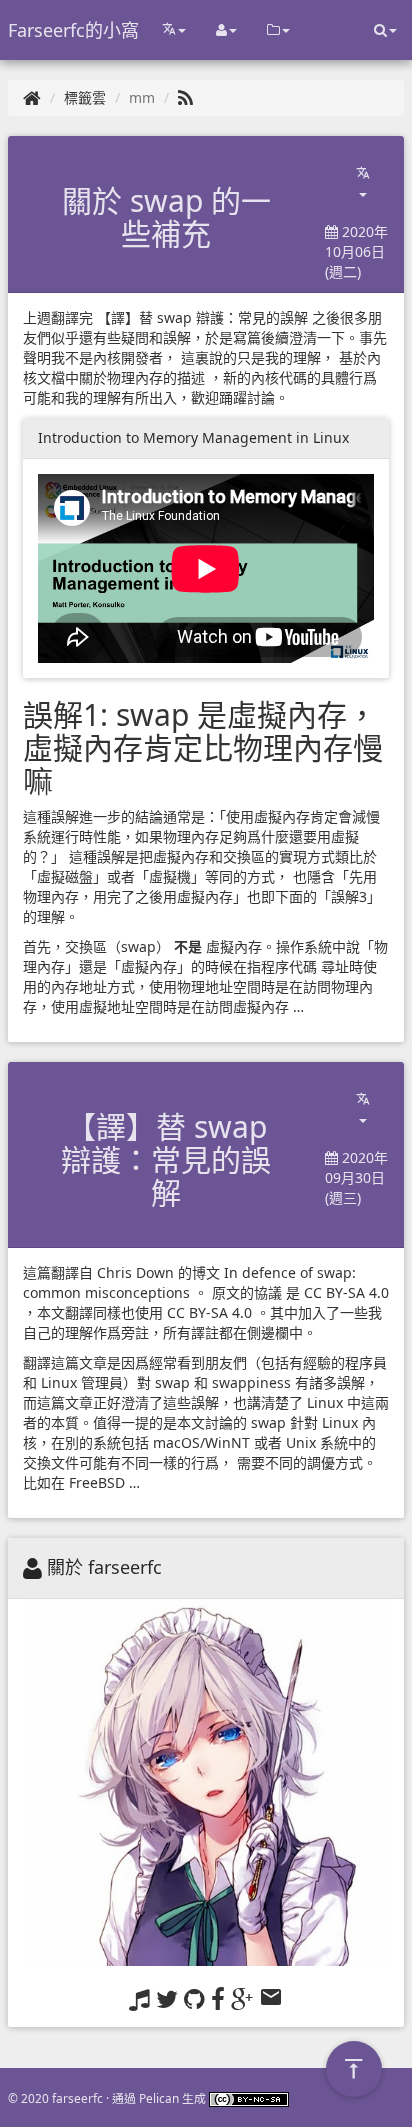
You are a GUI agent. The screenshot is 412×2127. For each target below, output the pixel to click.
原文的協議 (247, 1292)
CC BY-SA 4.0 (346, 1292)
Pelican (159, 2098)
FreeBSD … (104, 1482)
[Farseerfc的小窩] (32, 97)
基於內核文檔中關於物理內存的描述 (202, 367)
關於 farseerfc (104, 1567)
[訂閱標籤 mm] (185, 97)
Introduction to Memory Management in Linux (193, 437)
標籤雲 (85, 97)
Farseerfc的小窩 (73, 30)
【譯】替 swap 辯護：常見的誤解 (202, 317)
